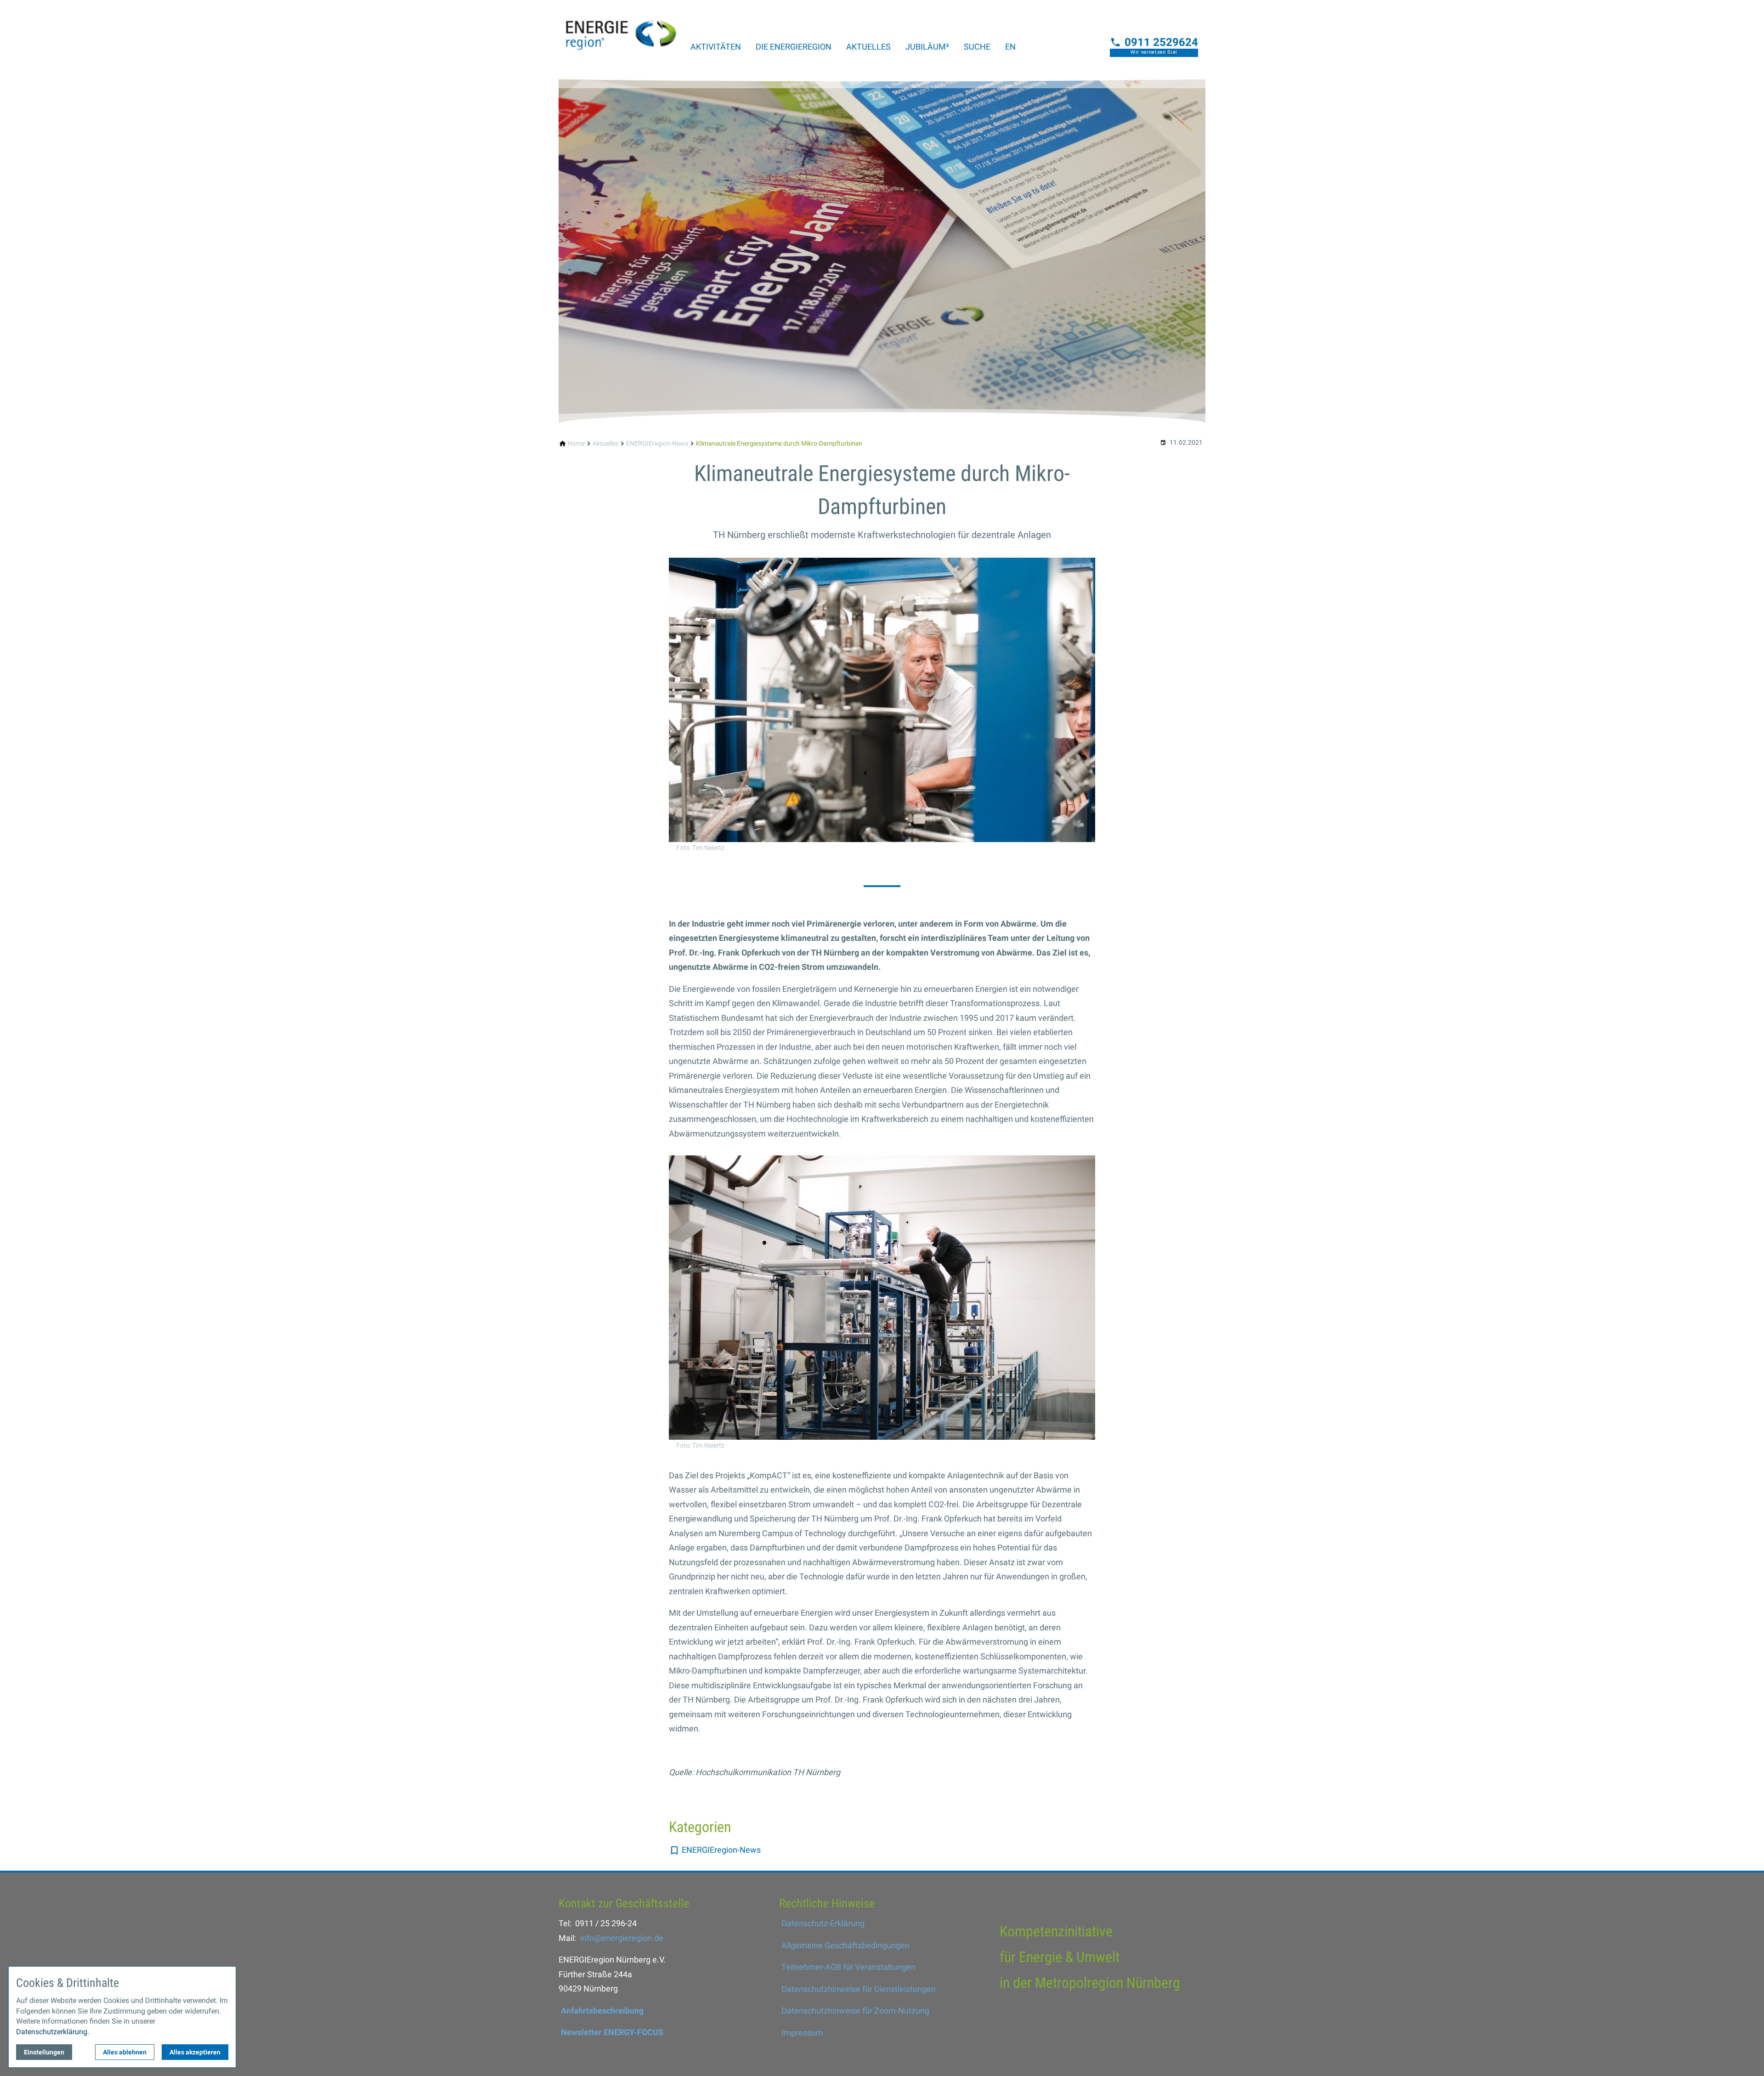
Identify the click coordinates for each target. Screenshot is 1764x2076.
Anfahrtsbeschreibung (602, 2011)
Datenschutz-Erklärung (823, 1923)
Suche (977, 47)
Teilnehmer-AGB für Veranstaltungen (848, 1967)
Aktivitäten (716, 47)
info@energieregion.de (622, 1938)
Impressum (802, 2033)
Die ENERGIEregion (794, 47)
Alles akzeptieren (195, 2052)
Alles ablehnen (125, 2052)
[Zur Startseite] (621, 29)
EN (1010, 47)
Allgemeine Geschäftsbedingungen (845, 1945)
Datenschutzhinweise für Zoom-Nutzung (855, 2011)
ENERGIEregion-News (721, 1850)
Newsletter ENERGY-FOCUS (612, 2032)
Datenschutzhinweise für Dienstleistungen (859, 1989)
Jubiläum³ (927, 47)
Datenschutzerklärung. (53, 2032)
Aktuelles (868, 47)
